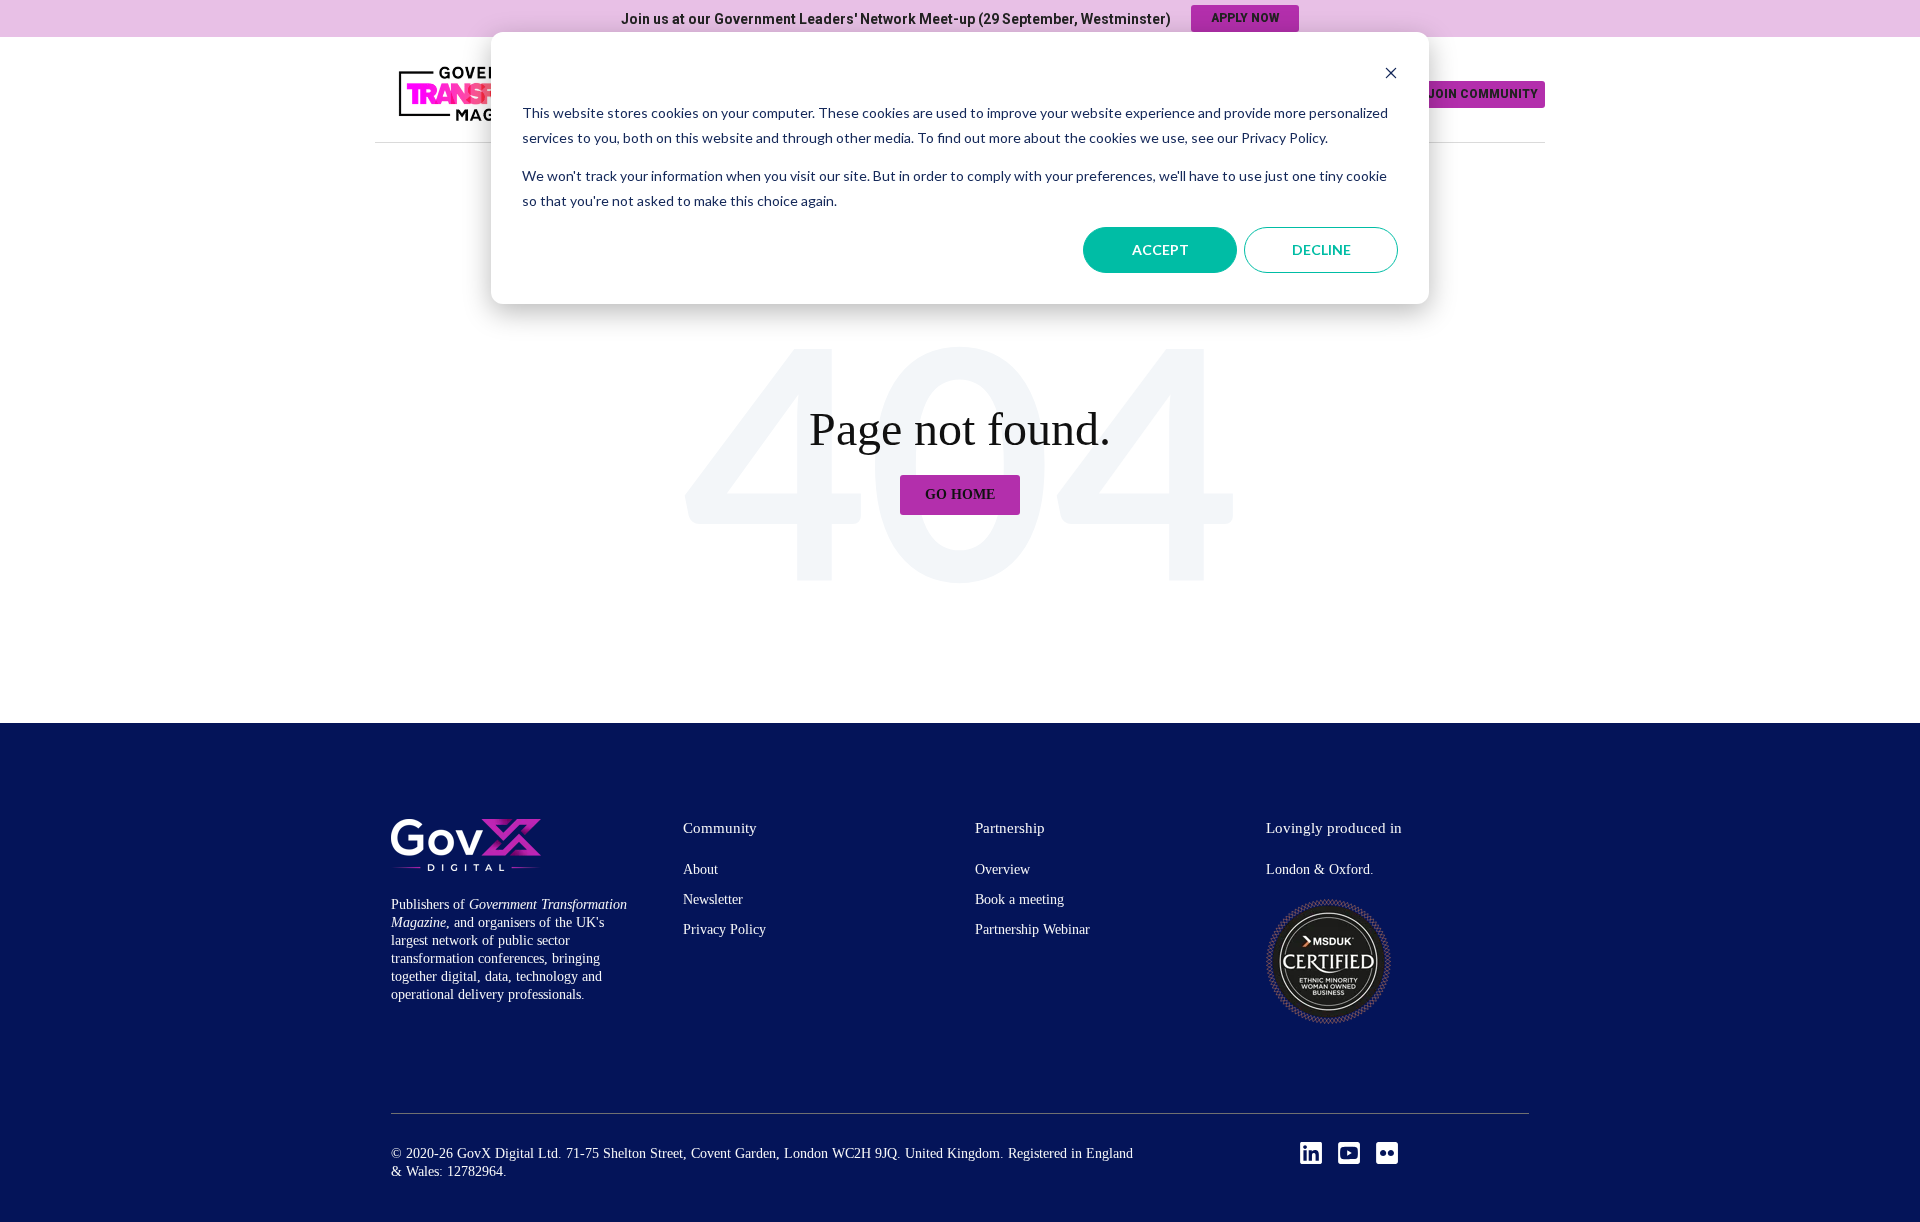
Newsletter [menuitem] (713, 899)
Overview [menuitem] (1002, 869)
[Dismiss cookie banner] (1391, 75)
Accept (1160, 249)
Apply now (1245, 18)
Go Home (960, 494)
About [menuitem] (700, 869)
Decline (1321, 249)
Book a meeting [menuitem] (1019, 899)
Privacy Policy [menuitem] (724, 929)
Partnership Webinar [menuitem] (1032, 929)
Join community (1482, 94)
